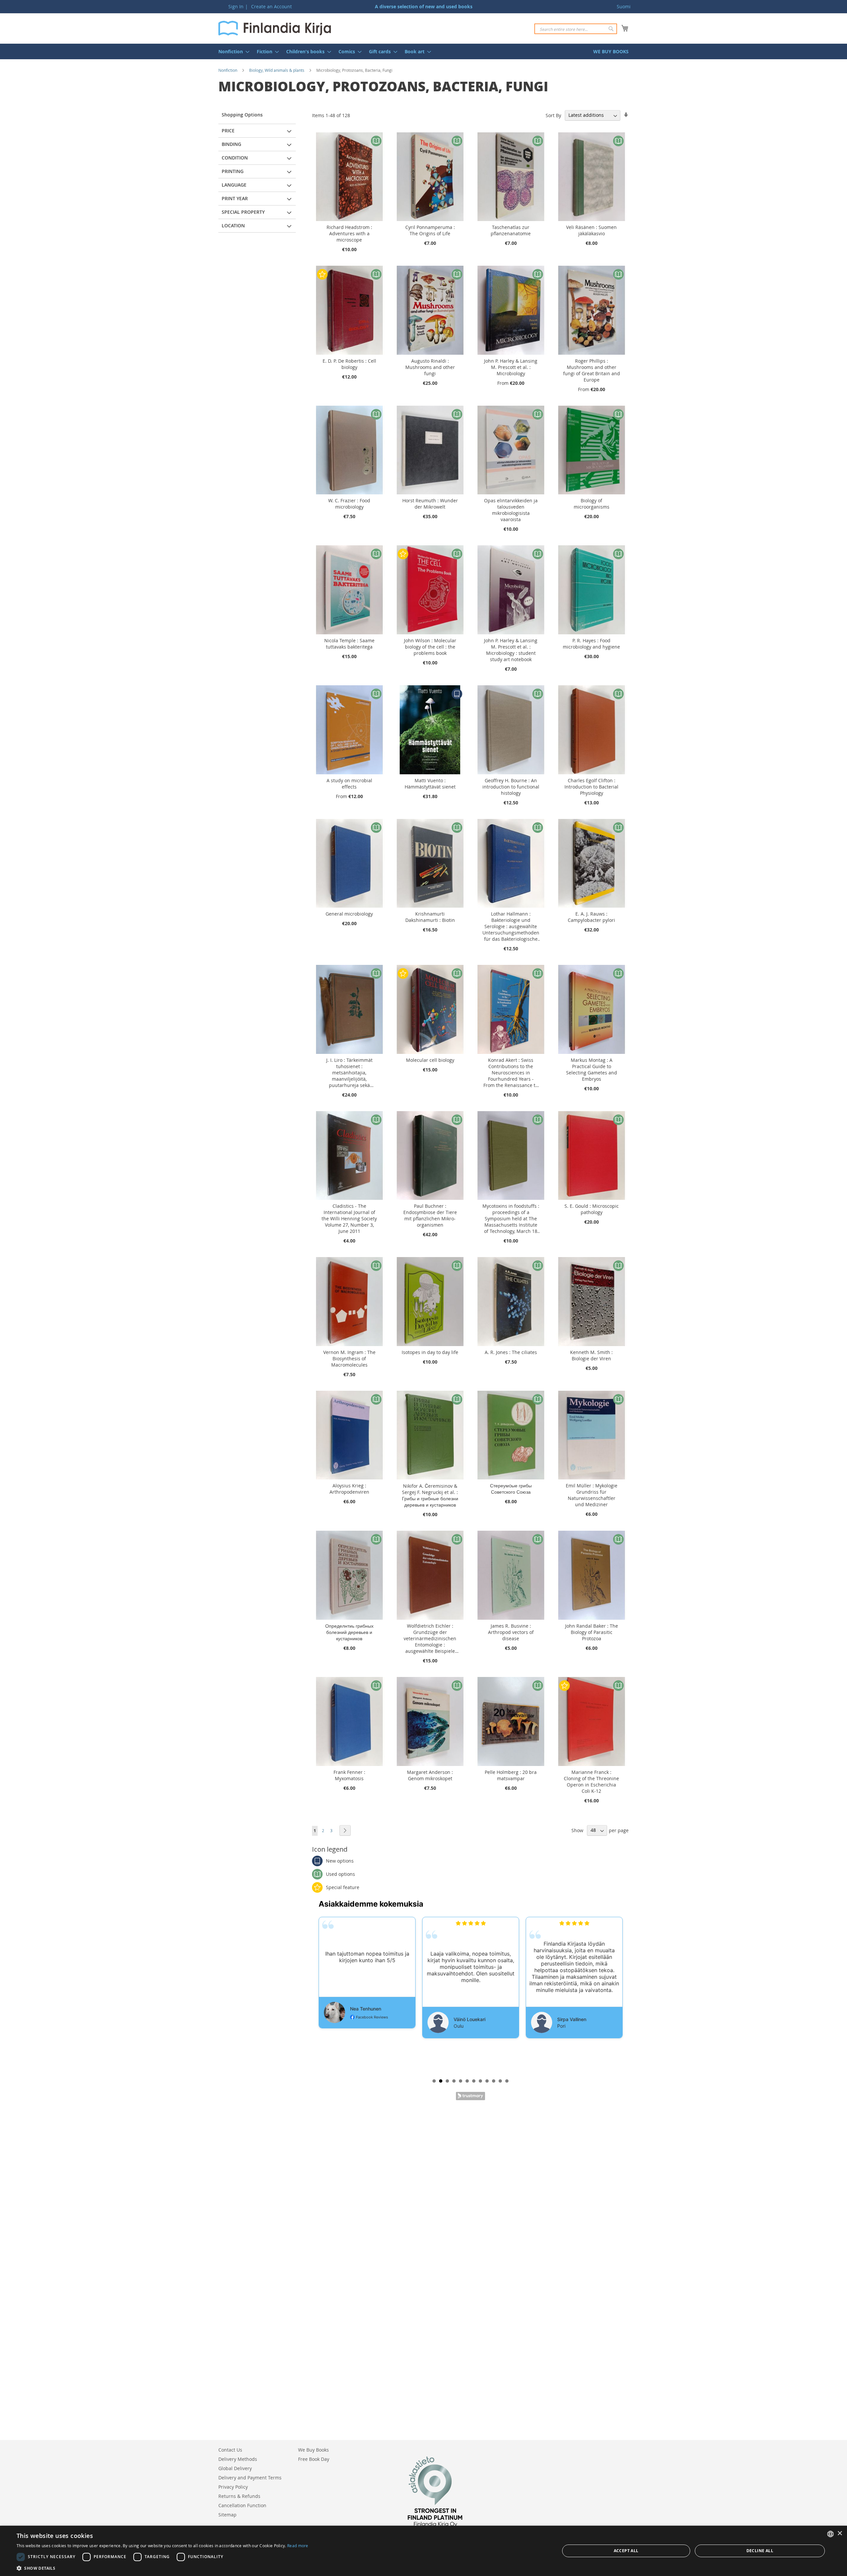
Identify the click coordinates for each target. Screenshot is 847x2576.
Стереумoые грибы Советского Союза (511, 1489)
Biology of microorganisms (592, 504)
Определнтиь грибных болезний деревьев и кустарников (349, 1632)
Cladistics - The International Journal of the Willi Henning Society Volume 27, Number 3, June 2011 (349, 1219)
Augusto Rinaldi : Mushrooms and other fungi (430, 367)
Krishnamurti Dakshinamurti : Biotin (430, 917)
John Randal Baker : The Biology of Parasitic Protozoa (592, 1632)
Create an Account (271, 6)
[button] (162, 2568)
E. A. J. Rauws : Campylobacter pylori (591, 917)
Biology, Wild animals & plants (277, 70)
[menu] (423, 51)
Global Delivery (235, 2468)
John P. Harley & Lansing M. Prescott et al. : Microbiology (511, 367)
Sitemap (227, 2515)
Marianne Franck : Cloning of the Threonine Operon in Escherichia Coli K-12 (591, 1782)
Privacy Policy (233, 2487)
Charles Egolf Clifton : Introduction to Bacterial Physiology (591, 787)
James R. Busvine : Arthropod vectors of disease (511, 1632)
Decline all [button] (760, 2551)
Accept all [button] (626, 2551)
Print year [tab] (235, 198)
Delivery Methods (238, 2459)
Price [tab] (228, 131)
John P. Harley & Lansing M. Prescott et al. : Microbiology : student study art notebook (511, 650)
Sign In (236, 6)
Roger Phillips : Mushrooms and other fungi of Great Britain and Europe (592, 370)
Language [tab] (234, 185)
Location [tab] (233, 226)
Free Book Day (314, 2459)
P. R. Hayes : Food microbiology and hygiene (591, 644)
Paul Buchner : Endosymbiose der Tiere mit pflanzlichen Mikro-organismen (430, 1215)
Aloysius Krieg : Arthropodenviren (349, 1489)
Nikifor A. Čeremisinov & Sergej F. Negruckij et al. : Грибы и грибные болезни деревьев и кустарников (430, 1495)
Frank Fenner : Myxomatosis (349, 1775)
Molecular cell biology (430, 1060)
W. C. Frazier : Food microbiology (349, 504)
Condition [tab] (235, 158)
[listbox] (830, 2534)
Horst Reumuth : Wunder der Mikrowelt (430, 504)
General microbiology (349, 914)
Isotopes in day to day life (430, 1352)
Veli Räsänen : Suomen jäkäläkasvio (591, 230)
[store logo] (275, 28)
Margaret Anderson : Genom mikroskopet (430, 1775)
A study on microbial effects (349, 784)
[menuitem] (232, 51)
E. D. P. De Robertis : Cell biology (349, 364)
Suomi (624, 6)
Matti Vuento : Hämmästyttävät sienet (430, 784)
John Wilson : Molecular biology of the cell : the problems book (430, 647)
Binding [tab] (231, 144)
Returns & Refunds (239, 2496)
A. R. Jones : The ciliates (511, 1352)
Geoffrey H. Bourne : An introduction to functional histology (511, 787)
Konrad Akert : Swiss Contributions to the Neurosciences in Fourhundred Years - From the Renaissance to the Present (511, 1073)
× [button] (840, 2533)
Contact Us (230, 2450)
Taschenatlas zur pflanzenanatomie (511, 230)
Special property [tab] (243, 212)
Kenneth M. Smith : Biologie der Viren (591, 1355)
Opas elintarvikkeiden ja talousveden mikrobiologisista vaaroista (511, 510)
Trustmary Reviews (470, 2096)
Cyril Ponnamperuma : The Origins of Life (430, 230)
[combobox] (576, 29)
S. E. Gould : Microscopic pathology (592, 1209)
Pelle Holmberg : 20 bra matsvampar (511, 1775)
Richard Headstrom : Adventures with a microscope (349, 233)
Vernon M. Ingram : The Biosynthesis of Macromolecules (349, 1358)
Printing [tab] (233, 171)
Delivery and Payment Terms (250, 2478)
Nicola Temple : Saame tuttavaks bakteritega (349, 644)
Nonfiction (228, 70)
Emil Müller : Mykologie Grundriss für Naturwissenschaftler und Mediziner (592, 1495)
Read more (298, 2546)
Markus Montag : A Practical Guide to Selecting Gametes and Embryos (592, 1069)
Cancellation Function (242, 2505)
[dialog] (423, 2551)
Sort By (553, 115)
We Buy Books (313, 2450)
